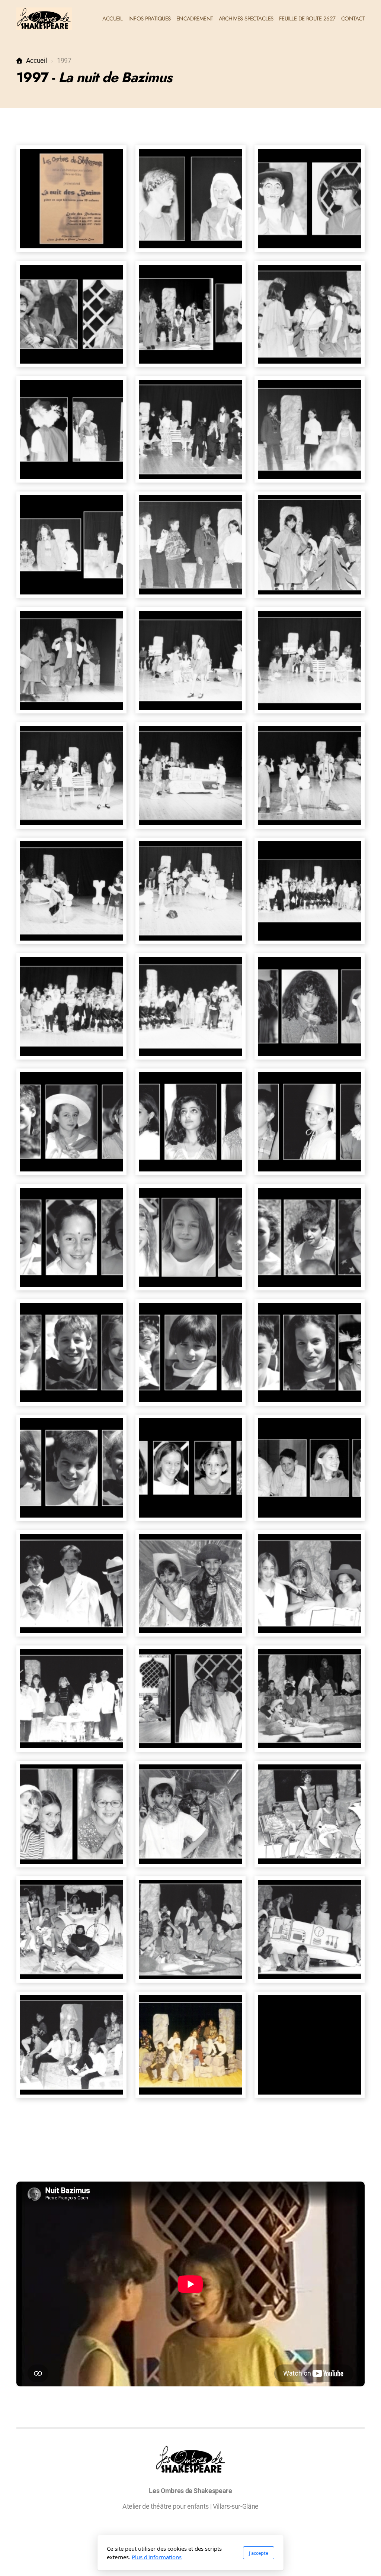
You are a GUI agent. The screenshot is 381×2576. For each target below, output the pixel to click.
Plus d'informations (157, 2557)
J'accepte (259, 2553)
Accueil (36, 61)
